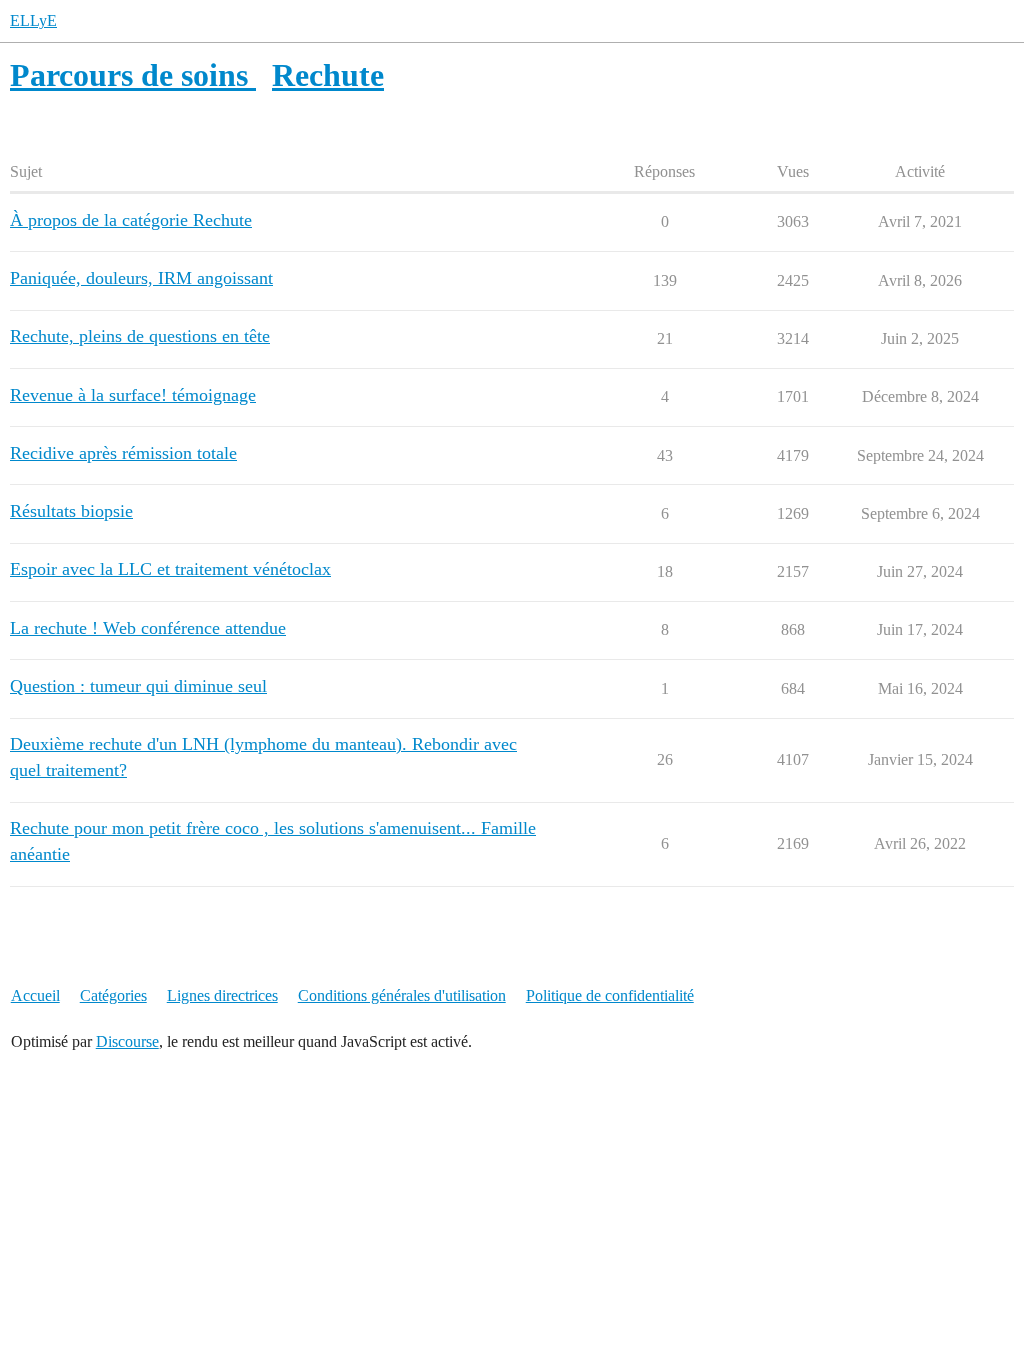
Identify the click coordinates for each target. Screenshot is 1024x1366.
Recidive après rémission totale (123, 453)
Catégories (113, 995)
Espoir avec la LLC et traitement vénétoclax (170, 569)
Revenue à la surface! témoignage (133, 395)
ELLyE (33, 20)
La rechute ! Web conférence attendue (148, 628)
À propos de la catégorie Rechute (131, 220)
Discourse (127, 1041)
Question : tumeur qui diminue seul (138, 686)
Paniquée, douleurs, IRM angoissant (141, 278)
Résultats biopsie (71, 511)
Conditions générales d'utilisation (402, 995)
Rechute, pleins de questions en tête (140, 336)
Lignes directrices (222, 995)
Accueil (35, 995)
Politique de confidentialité (610, 995)
